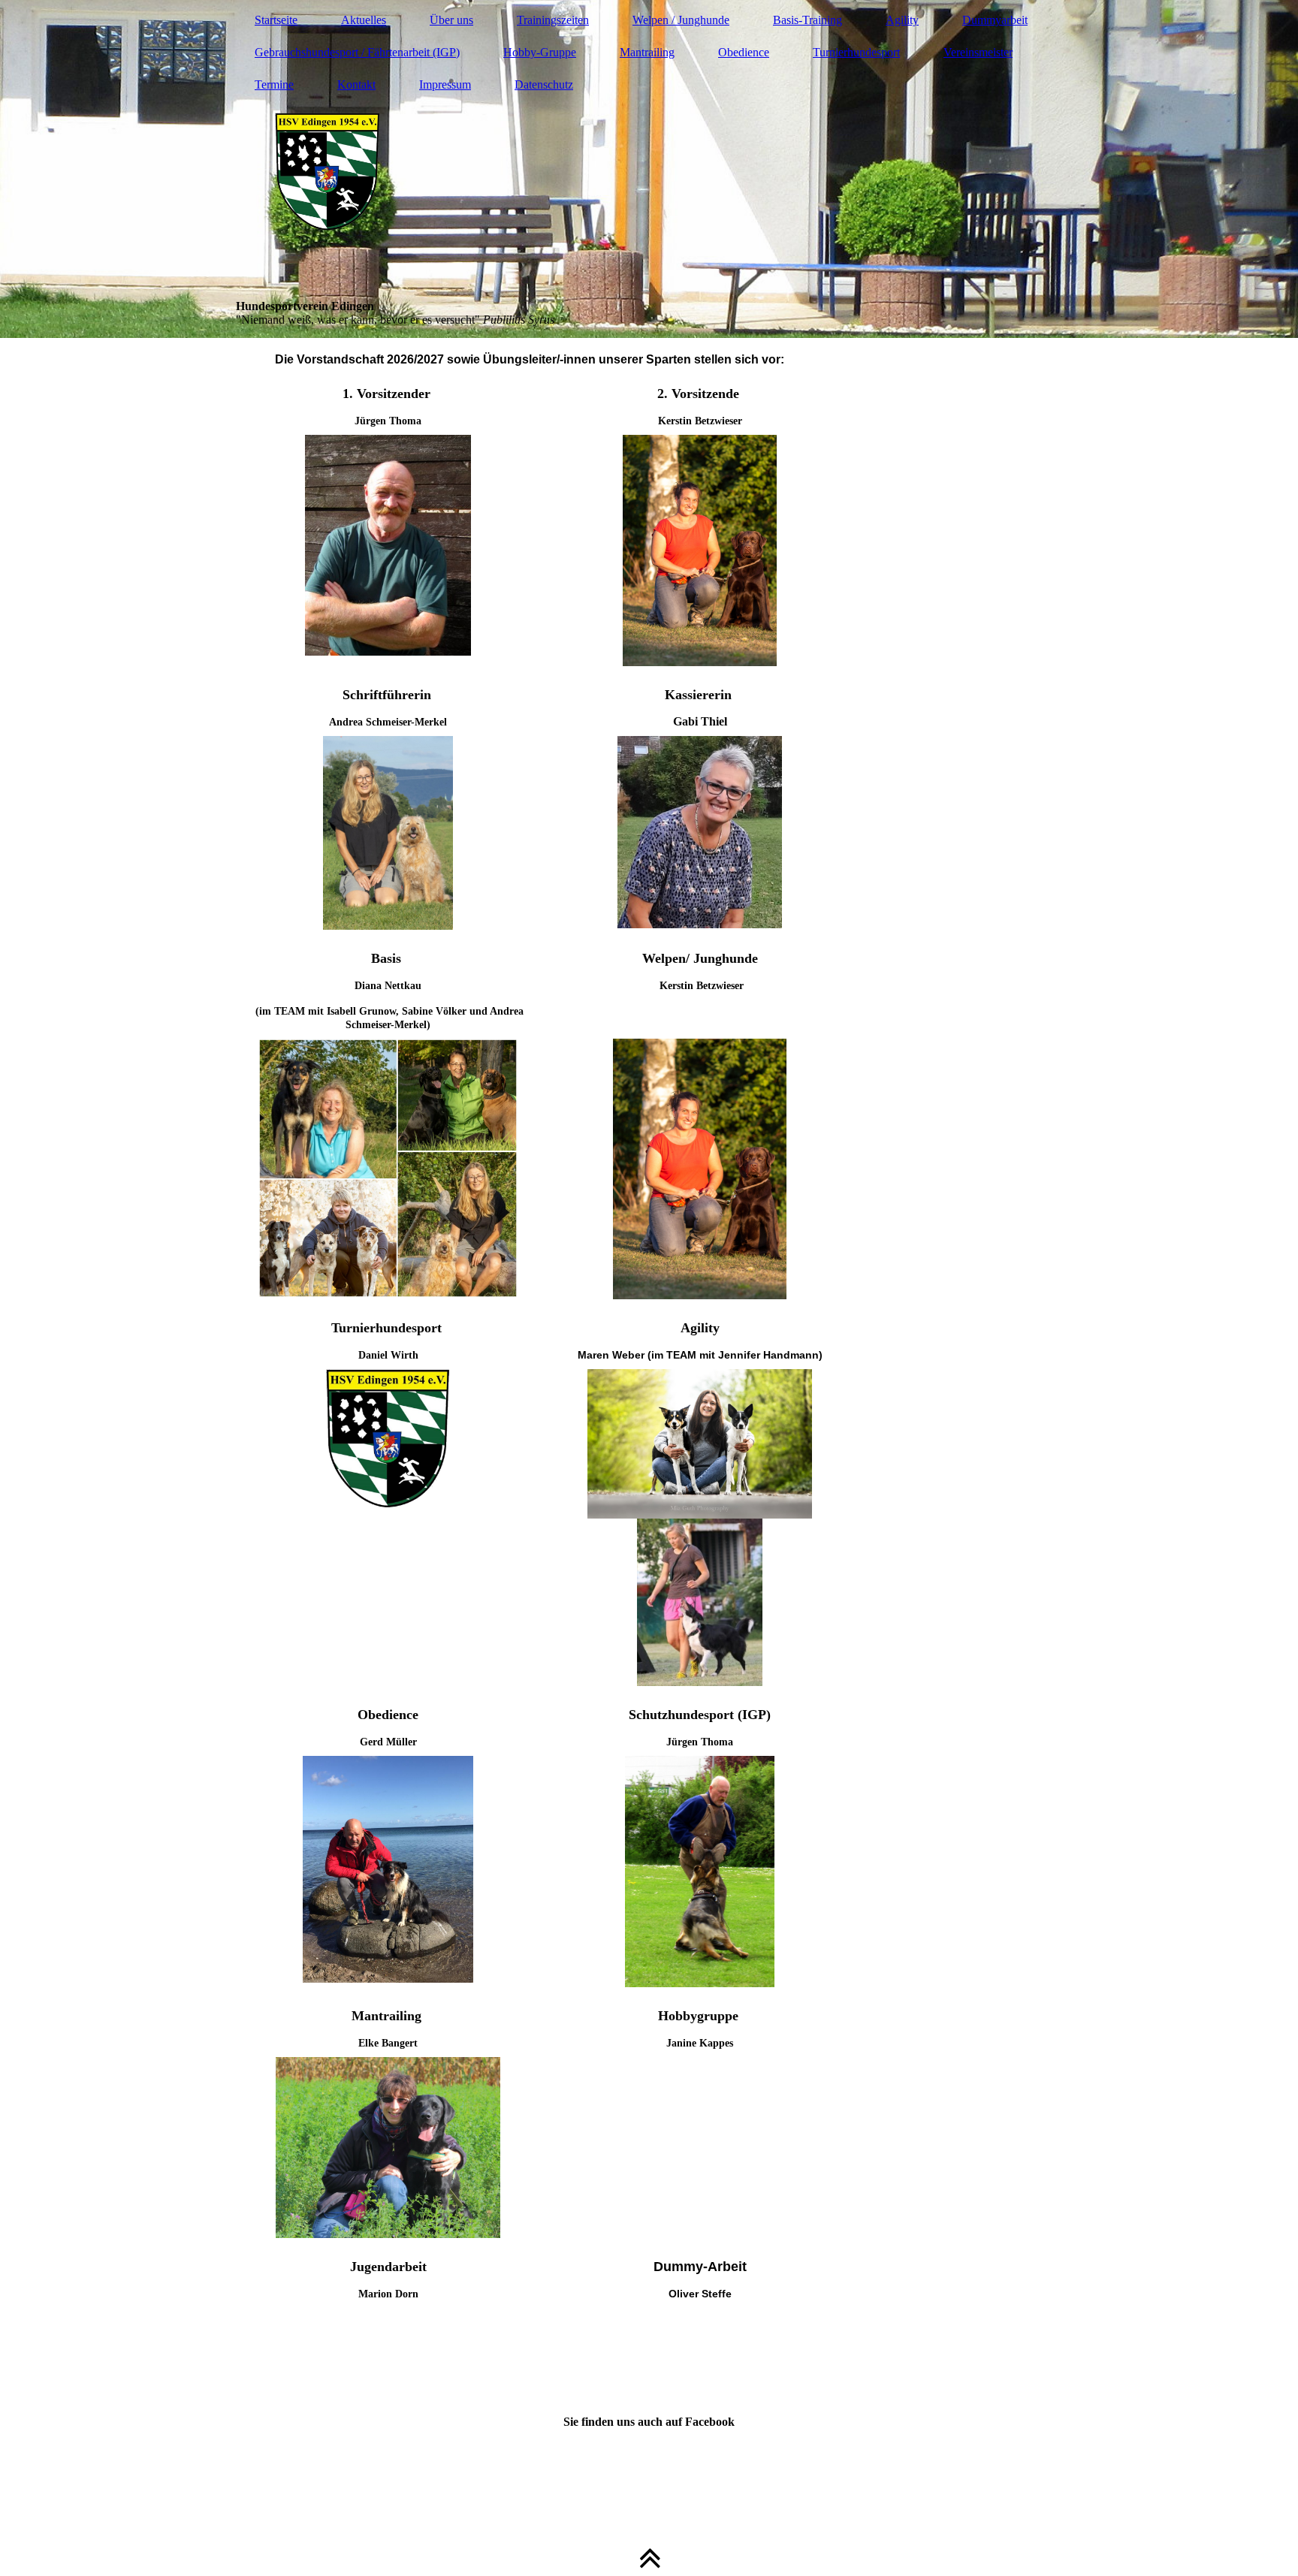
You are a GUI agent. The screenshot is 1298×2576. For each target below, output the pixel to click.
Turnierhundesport (856, 52)
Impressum (445, 84)
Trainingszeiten (553, 20)
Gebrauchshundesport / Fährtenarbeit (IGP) (357, 52)
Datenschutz (544, 84)
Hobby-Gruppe (540, 52)
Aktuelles (364, 20)
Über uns (451, 20)
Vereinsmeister (978, 52)
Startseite (276, 20)
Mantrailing (647, 52)
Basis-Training (807, 20)
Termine (274, 84)
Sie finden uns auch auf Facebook (649, 2422)
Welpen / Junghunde (681, 20)
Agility (902, 20)
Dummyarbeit (995, 20)
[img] (649, 169)
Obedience (744, 52)
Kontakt (356, 84)
